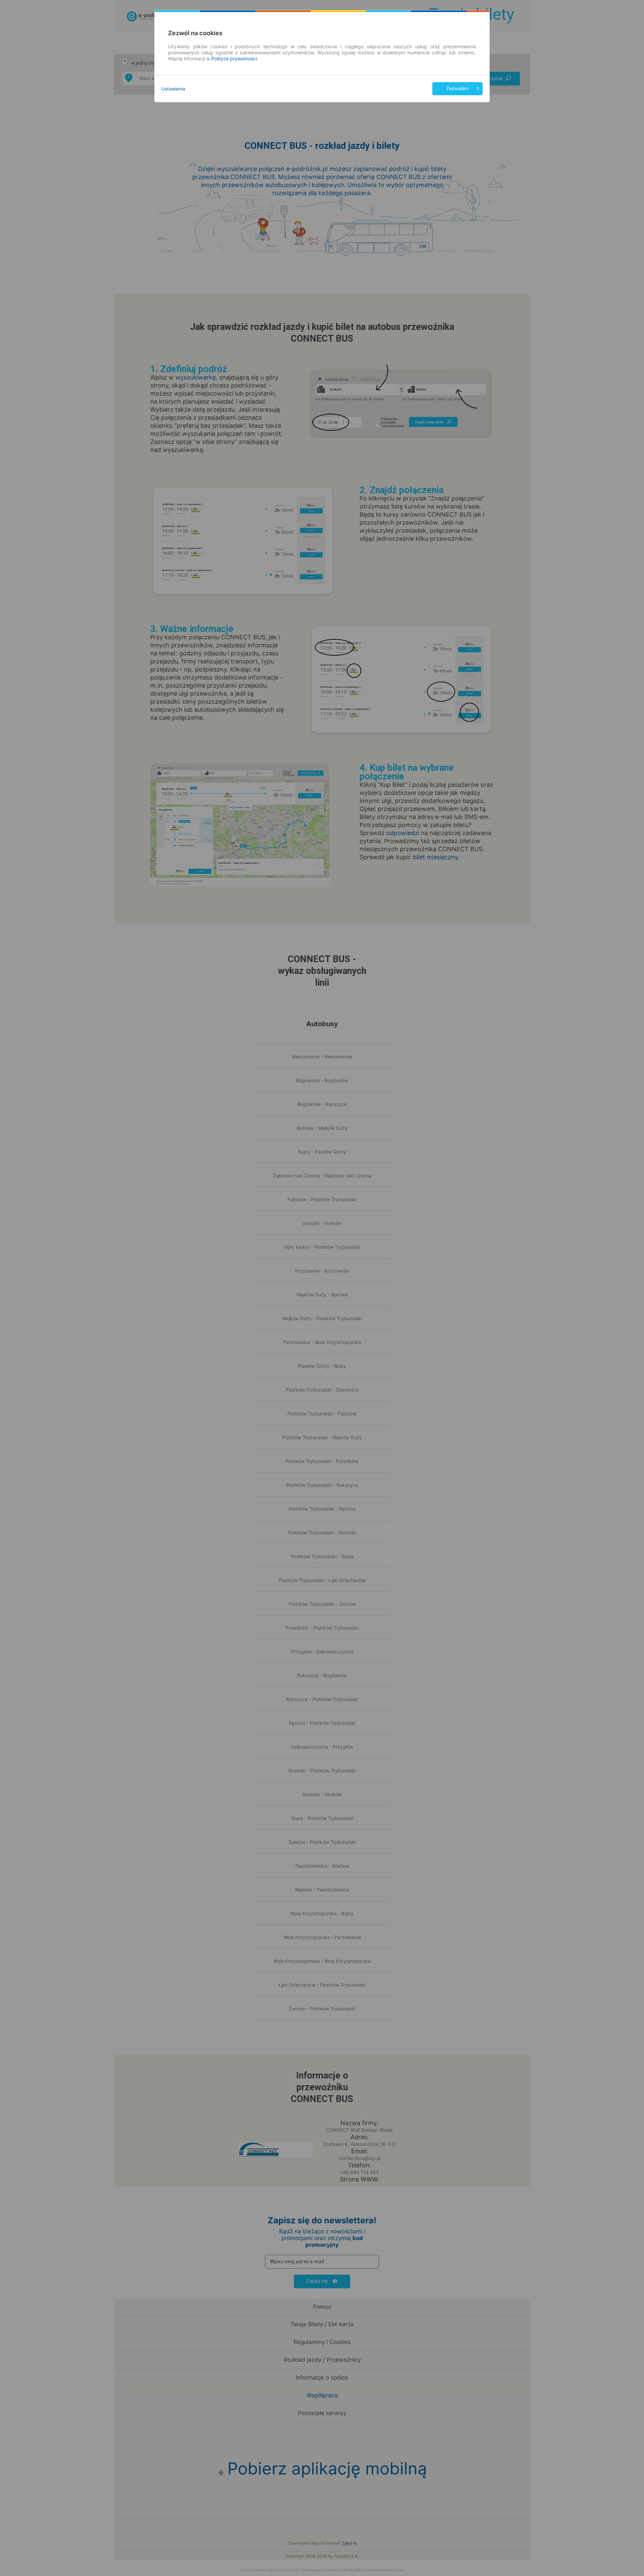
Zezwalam (458, 89)
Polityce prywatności (234, 58)
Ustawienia (173, 89)
